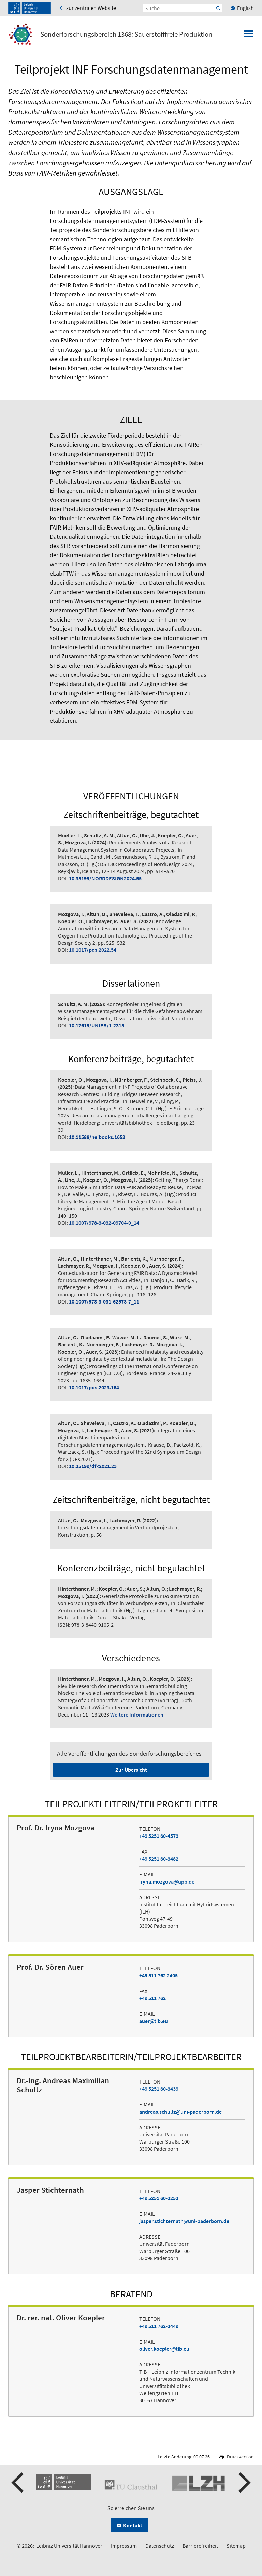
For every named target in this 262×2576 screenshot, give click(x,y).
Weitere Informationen (137, 1714)
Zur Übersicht (131, 1770)
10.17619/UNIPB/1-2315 (97, 1025)
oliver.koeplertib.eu (164, 2349)
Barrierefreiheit (200, 2546)
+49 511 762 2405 (158, 1975)
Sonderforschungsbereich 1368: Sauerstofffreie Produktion (126, 34)
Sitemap (236, 2546)
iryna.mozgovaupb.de (167, 1881)
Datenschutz (160, 2546)
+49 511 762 (152, 1998)
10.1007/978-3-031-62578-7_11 (104, 1301)
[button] (18, 2483)
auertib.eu (154, 2021)
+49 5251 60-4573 (159, 1836)
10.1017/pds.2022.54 (93, 950)
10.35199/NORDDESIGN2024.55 (105, 878)
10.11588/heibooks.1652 (97, 1137)
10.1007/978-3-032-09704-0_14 (104, 1223)
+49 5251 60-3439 (159, 2089)
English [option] (245, 8)
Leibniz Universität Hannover (69, 2546)
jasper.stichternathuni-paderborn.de (184, 2221)
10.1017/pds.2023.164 (94, 1387)
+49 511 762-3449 (159, 2326)
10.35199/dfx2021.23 (93, 1466)
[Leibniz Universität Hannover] (30, 8)
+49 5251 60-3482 (159, 1859)
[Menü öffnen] (248, 36)
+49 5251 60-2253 (159, 2198)
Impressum (124, 2546)
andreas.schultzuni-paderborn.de (180, 2112)
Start (218, 8)
